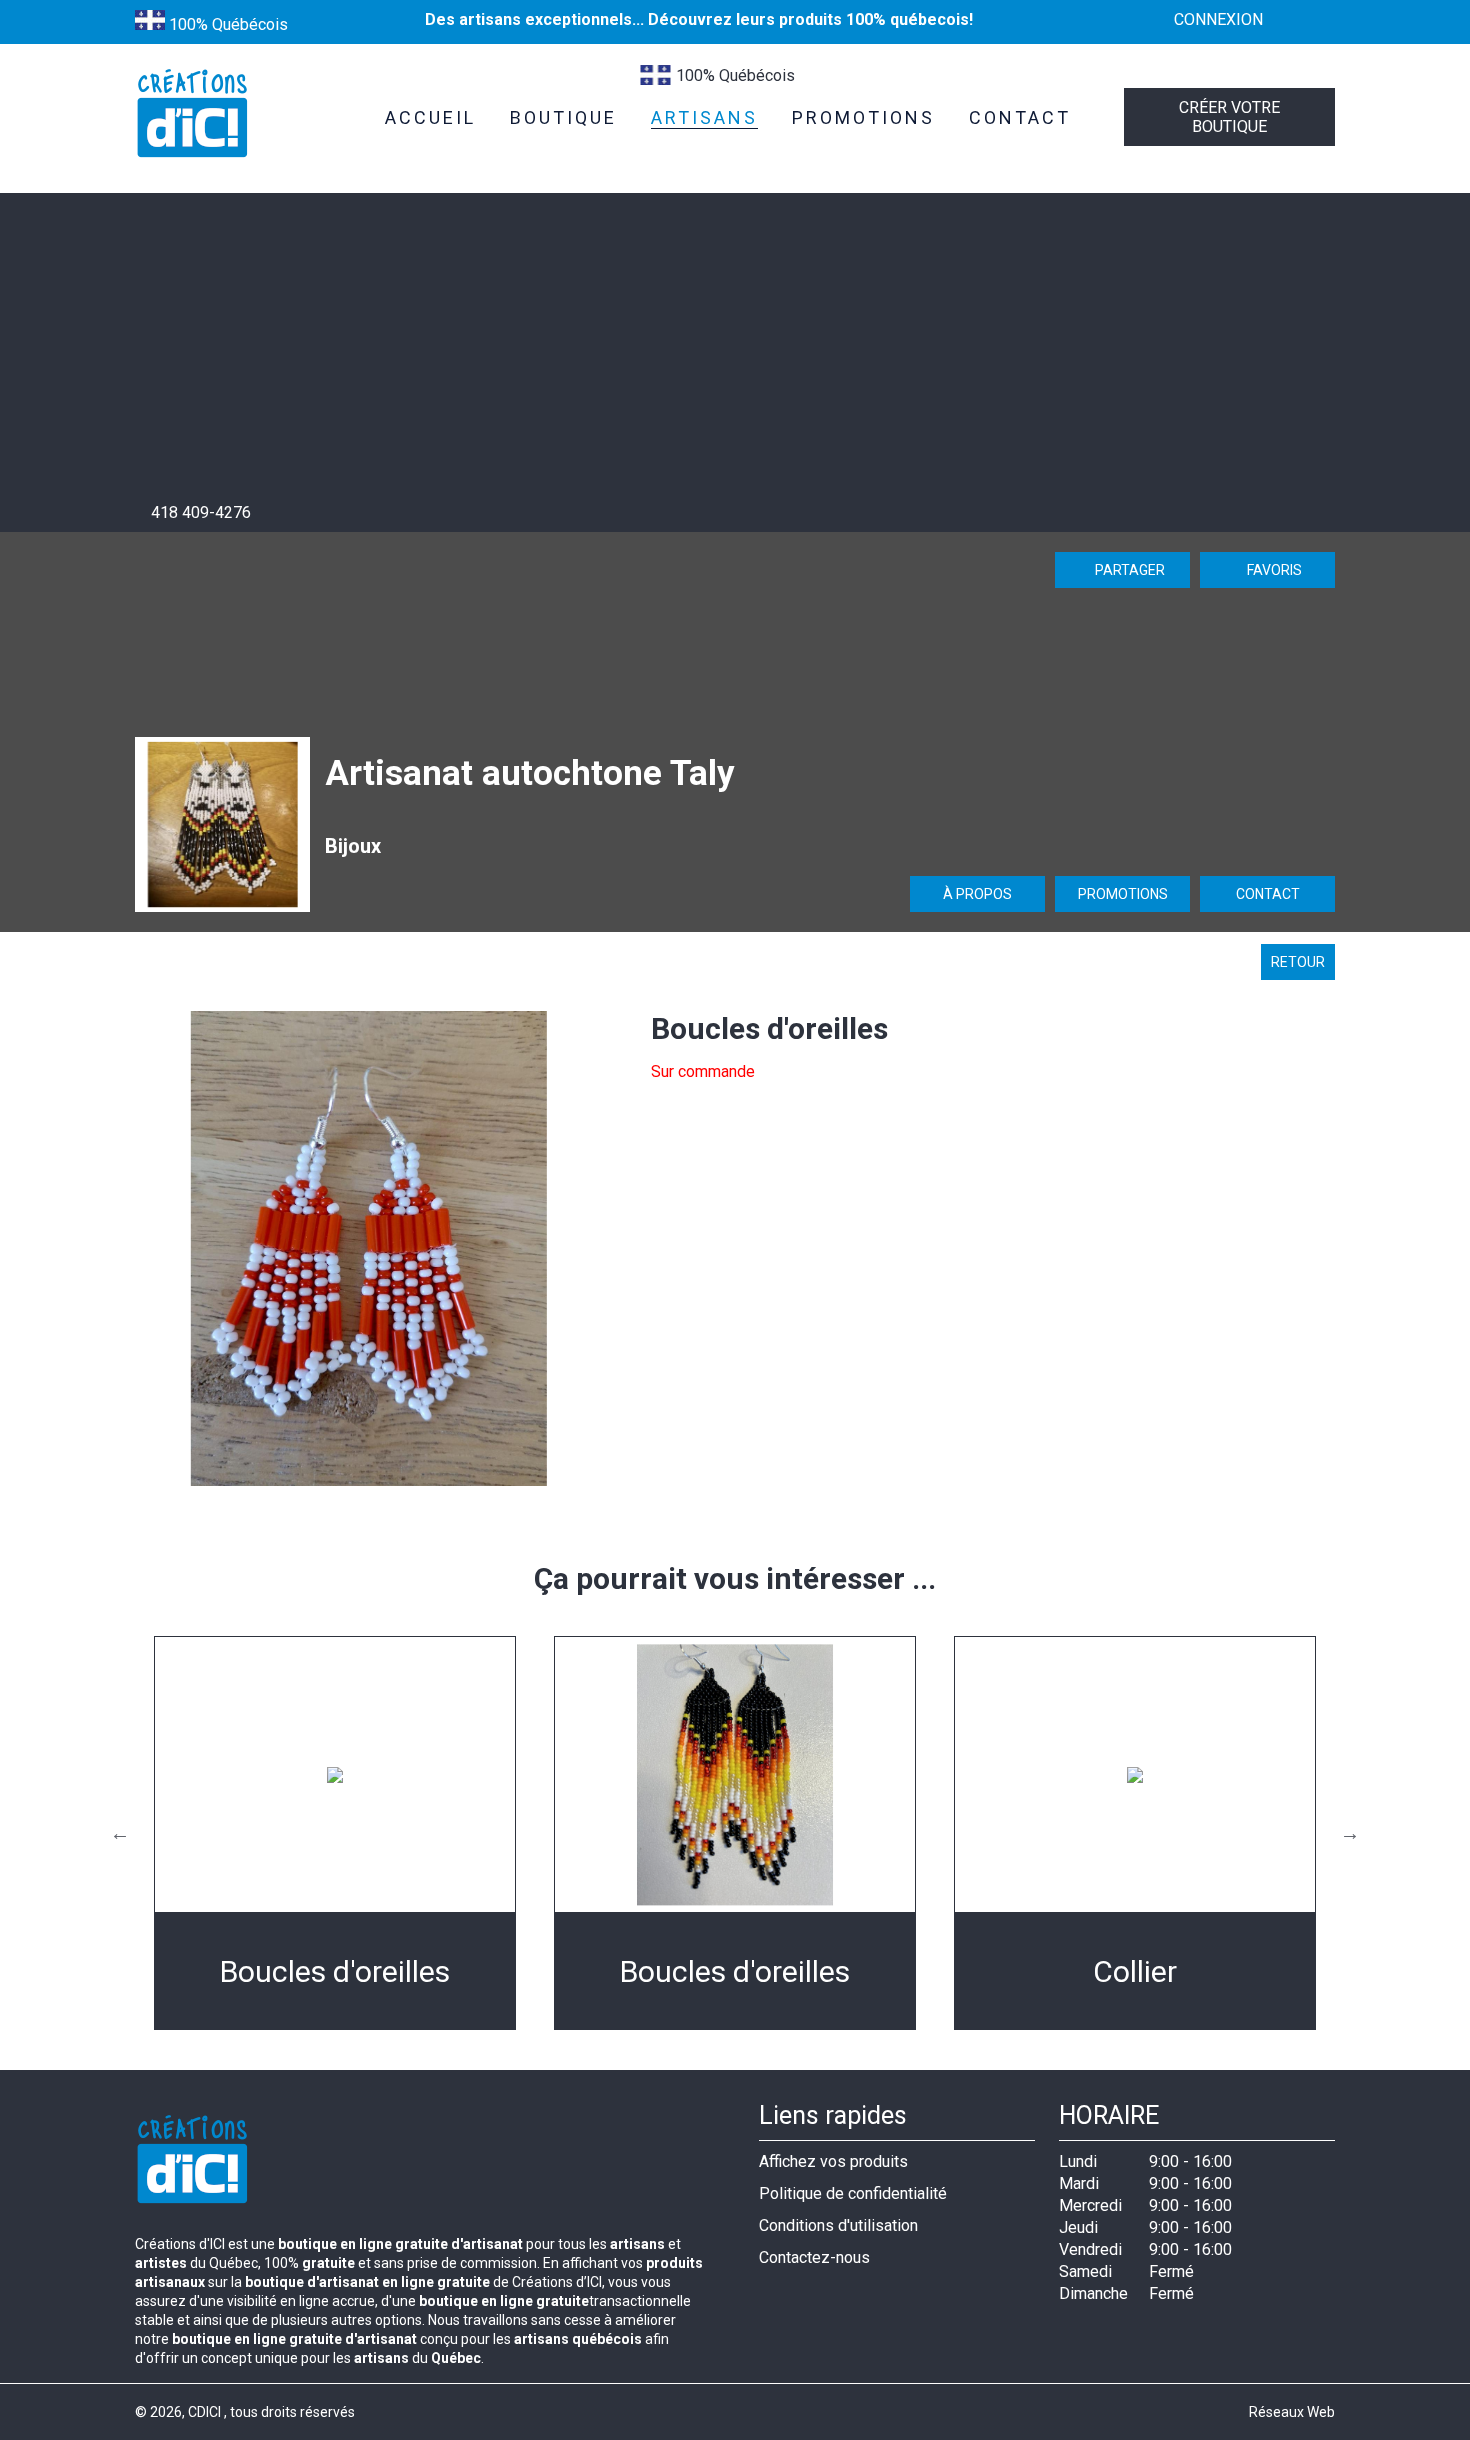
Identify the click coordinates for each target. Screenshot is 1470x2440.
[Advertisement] (735, 353)
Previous (120, 1833)
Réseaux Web (1292, 2412)
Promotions (1123, 894)
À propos (977, 894)
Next (1350, 1833)
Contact (1268, 894)
